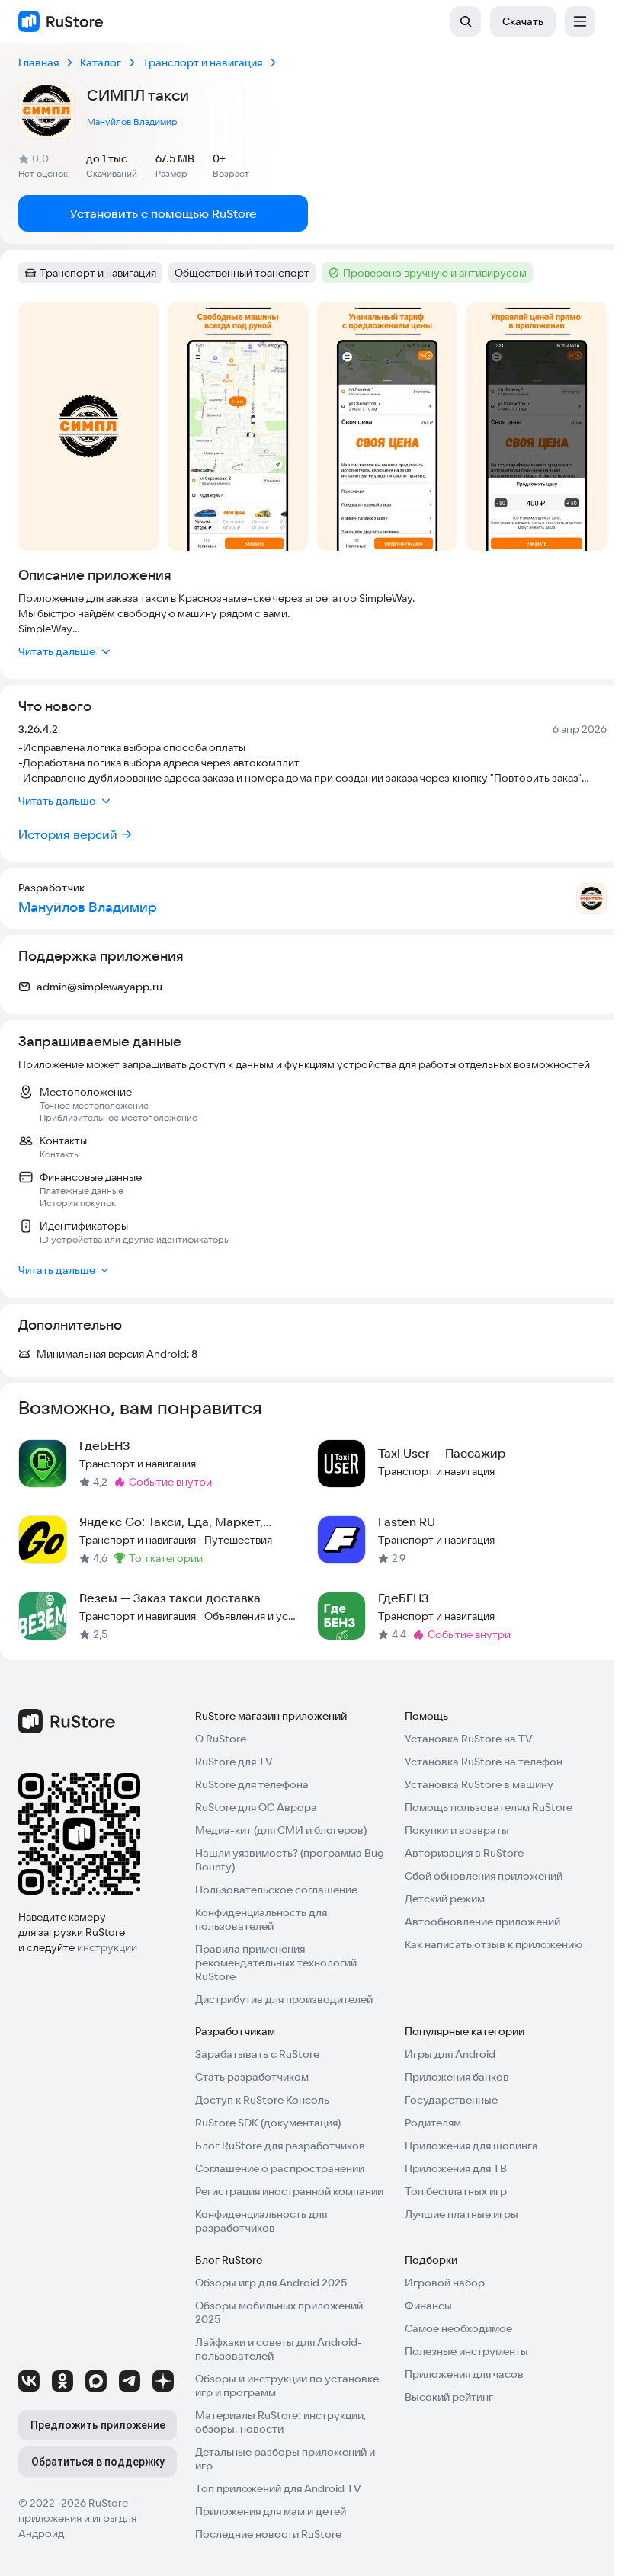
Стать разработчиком (252, 2077)
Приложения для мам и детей (271, 2511)
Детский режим (445, 1899)
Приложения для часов (464, 2374)
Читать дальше (57, 651)
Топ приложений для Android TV (278, 2488)
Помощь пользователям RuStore (489, 1807)
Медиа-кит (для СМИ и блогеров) (281, 1830)
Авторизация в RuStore (464, 1853)
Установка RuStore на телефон (484, 1762)
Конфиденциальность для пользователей (261, 1919)
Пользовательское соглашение (276, 1890)
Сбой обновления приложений (484, 1876)
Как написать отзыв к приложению (494, 1944)
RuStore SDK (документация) (268, 2123)
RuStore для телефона (252, 1784)
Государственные (451, 2100)
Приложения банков (457, 2077)
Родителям (433, 2123)
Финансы (428, 2306)
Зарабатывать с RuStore (257, 2054)
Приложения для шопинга (471, 2146)
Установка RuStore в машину (479, 1784)
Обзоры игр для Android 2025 (271, 2283)
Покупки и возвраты (457, 1830)
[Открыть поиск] (466, 21)
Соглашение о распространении (280, 2168)
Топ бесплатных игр (456, 2191)
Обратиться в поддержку (98, 2462)
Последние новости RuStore (268, 2534)
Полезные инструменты (466, 2351)
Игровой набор (445, 2283)
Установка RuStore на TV (469, 1739)
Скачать (523, 21)
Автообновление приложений (482, 1922)
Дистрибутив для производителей (284, 1999)
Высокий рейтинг (449, 2397)
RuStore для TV (234, 1762)
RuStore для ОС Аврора (256, 1807)
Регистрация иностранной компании (289, 2191)
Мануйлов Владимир (132, 122)
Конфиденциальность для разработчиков (261, 2221)
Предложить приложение (98, 2425)
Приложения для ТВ (456, 2168)
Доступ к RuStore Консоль (262, 2100)
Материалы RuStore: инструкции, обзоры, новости (281, 2422)
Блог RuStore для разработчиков (280, 2146)
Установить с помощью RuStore (163, 213)
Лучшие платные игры (462, 2214)
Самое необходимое (458, 2328)
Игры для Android (450, 2054)
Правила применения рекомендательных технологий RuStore (276, 1963)
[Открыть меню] (580, 21)
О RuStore (221, 1739)
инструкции (107, 1947)
